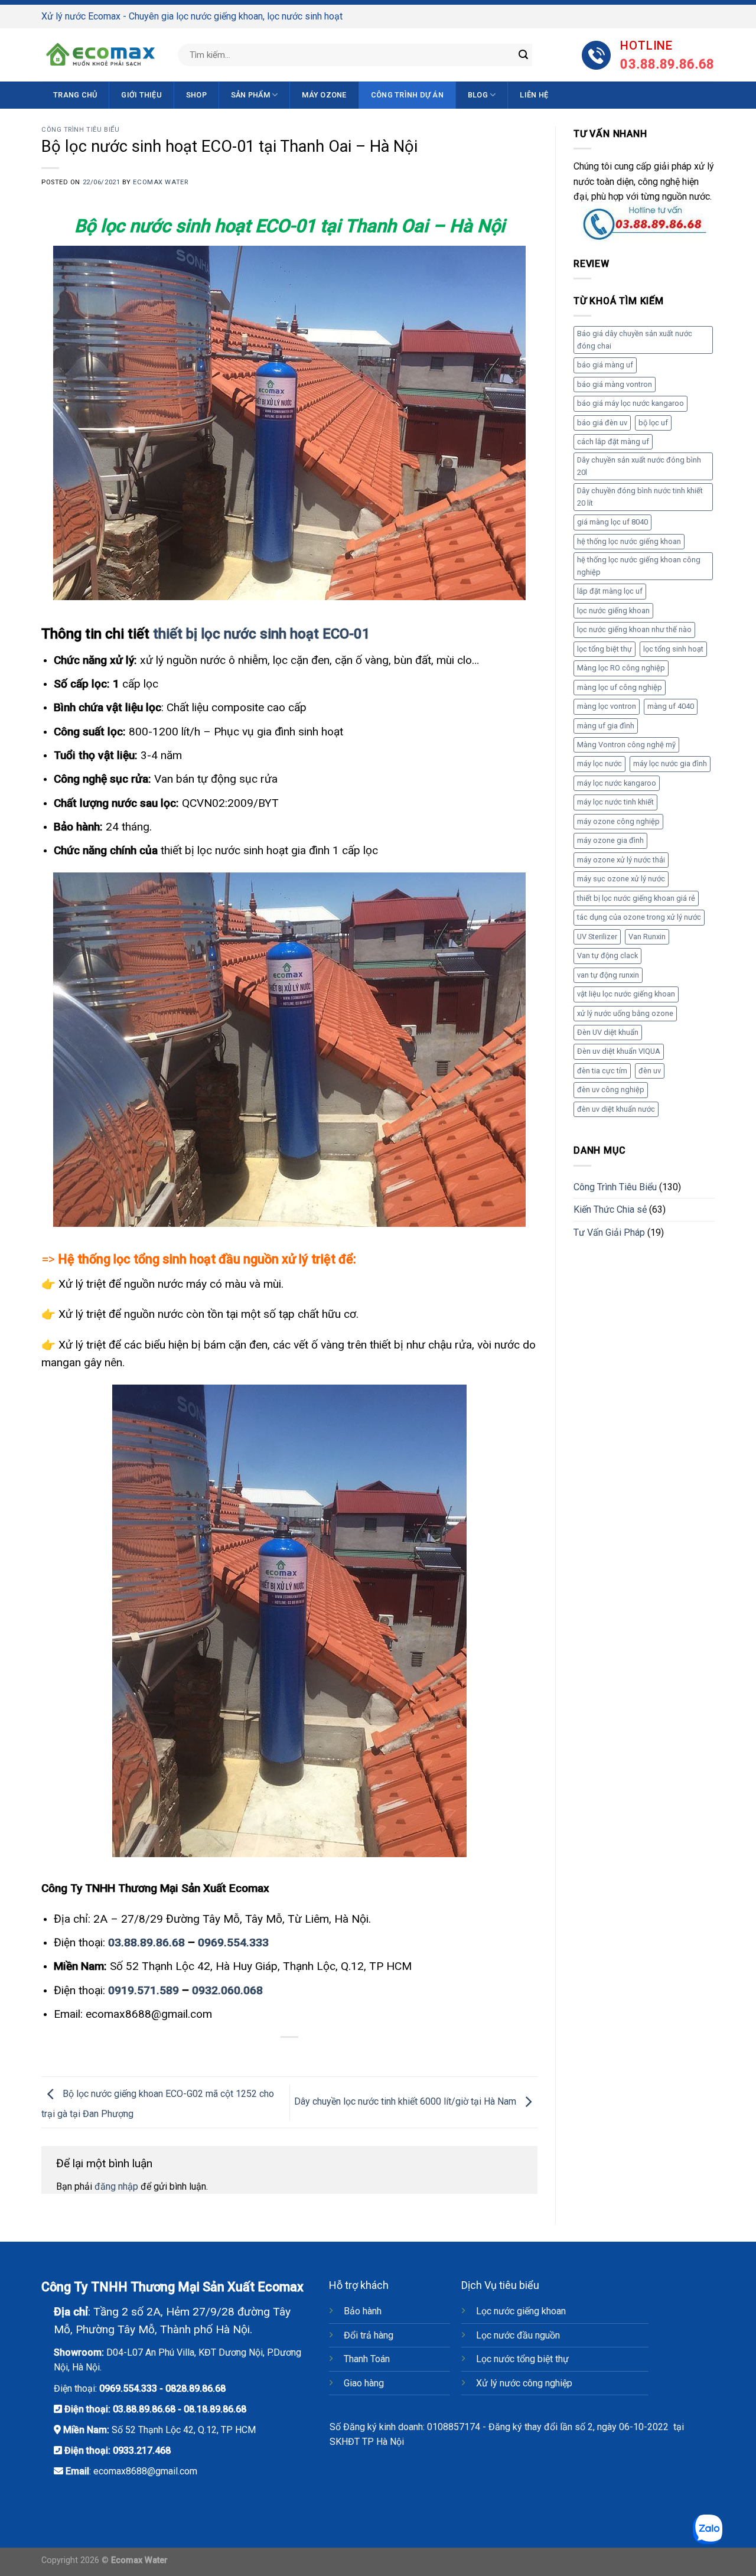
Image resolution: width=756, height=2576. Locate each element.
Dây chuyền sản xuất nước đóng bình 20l (639, 466)
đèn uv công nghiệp (611, 1090)
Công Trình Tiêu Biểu (80, 130)
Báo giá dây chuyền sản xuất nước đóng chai (635, 339)
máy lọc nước (599, 763)
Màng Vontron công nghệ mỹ (626, 745)
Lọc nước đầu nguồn (518, 2335)
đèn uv (650, 1071)
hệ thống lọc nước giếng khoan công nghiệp (639, 566)
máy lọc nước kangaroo (617, 783)
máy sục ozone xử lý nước (621, 879)
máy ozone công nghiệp (618, 821)
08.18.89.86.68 (215, 2409)
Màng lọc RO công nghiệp (621, 668)
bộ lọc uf (653, 423)
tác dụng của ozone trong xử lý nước (639, 917)
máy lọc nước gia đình (670, 763)
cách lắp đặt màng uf (613, 442)
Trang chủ (75, 95)
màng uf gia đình (606, 726)
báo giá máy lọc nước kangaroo (630, 403)
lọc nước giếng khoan (613, 610)
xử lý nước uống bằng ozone (625, 1013)
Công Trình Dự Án (407, 95)
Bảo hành (363, 2311)
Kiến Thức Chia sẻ (610, 1209)
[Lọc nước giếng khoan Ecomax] (100, 55)
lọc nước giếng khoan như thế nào (634, 629)
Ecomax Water (160, 182)
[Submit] (523, 55)
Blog (478, 95)
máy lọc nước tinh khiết (615, 802)
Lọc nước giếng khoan (521, 2311)
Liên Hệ (534, 95)
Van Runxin (647, 937)
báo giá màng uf (605, 365)
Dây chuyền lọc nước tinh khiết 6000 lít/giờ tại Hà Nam (406, 2102)
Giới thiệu (141, 95)
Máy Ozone (324, 95)
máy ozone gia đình (610, 840)
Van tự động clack (607, 955)
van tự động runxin (608, 975)
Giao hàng (364, 2383)
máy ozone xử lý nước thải (621, 860)
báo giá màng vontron (615, 384)
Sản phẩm (250, 95)
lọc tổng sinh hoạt (673, 649)
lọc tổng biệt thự (605, 649)
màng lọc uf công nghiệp (620, 687)
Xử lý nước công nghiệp (524, 2383)
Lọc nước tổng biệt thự (522, 2359)
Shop (196, 95)
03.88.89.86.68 (146, 1942)
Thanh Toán (367, 2359)
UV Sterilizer (597, 937)
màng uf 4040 (671, 706)
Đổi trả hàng (369, 2335)
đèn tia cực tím (602, 1071)
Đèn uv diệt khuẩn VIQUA (619, 1051)
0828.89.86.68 (195, 2388)
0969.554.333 (233, 1942)
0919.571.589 (145, 1990)
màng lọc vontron (607, 706)
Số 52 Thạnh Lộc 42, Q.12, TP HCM (184, 2430)
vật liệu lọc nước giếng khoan (626, 994)
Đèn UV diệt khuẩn (608, 1032)
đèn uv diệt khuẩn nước (616, 1109)
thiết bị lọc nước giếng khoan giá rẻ (636, 898)
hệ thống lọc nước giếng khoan (629, 541)
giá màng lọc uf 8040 (612, 522)
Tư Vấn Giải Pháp (609, 1232)
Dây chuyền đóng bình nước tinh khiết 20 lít (640, 496)
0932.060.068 (227, 1990)
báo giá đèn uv (602, 423)
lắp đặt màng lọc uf (610, 591)
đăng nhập (116, 2186)
